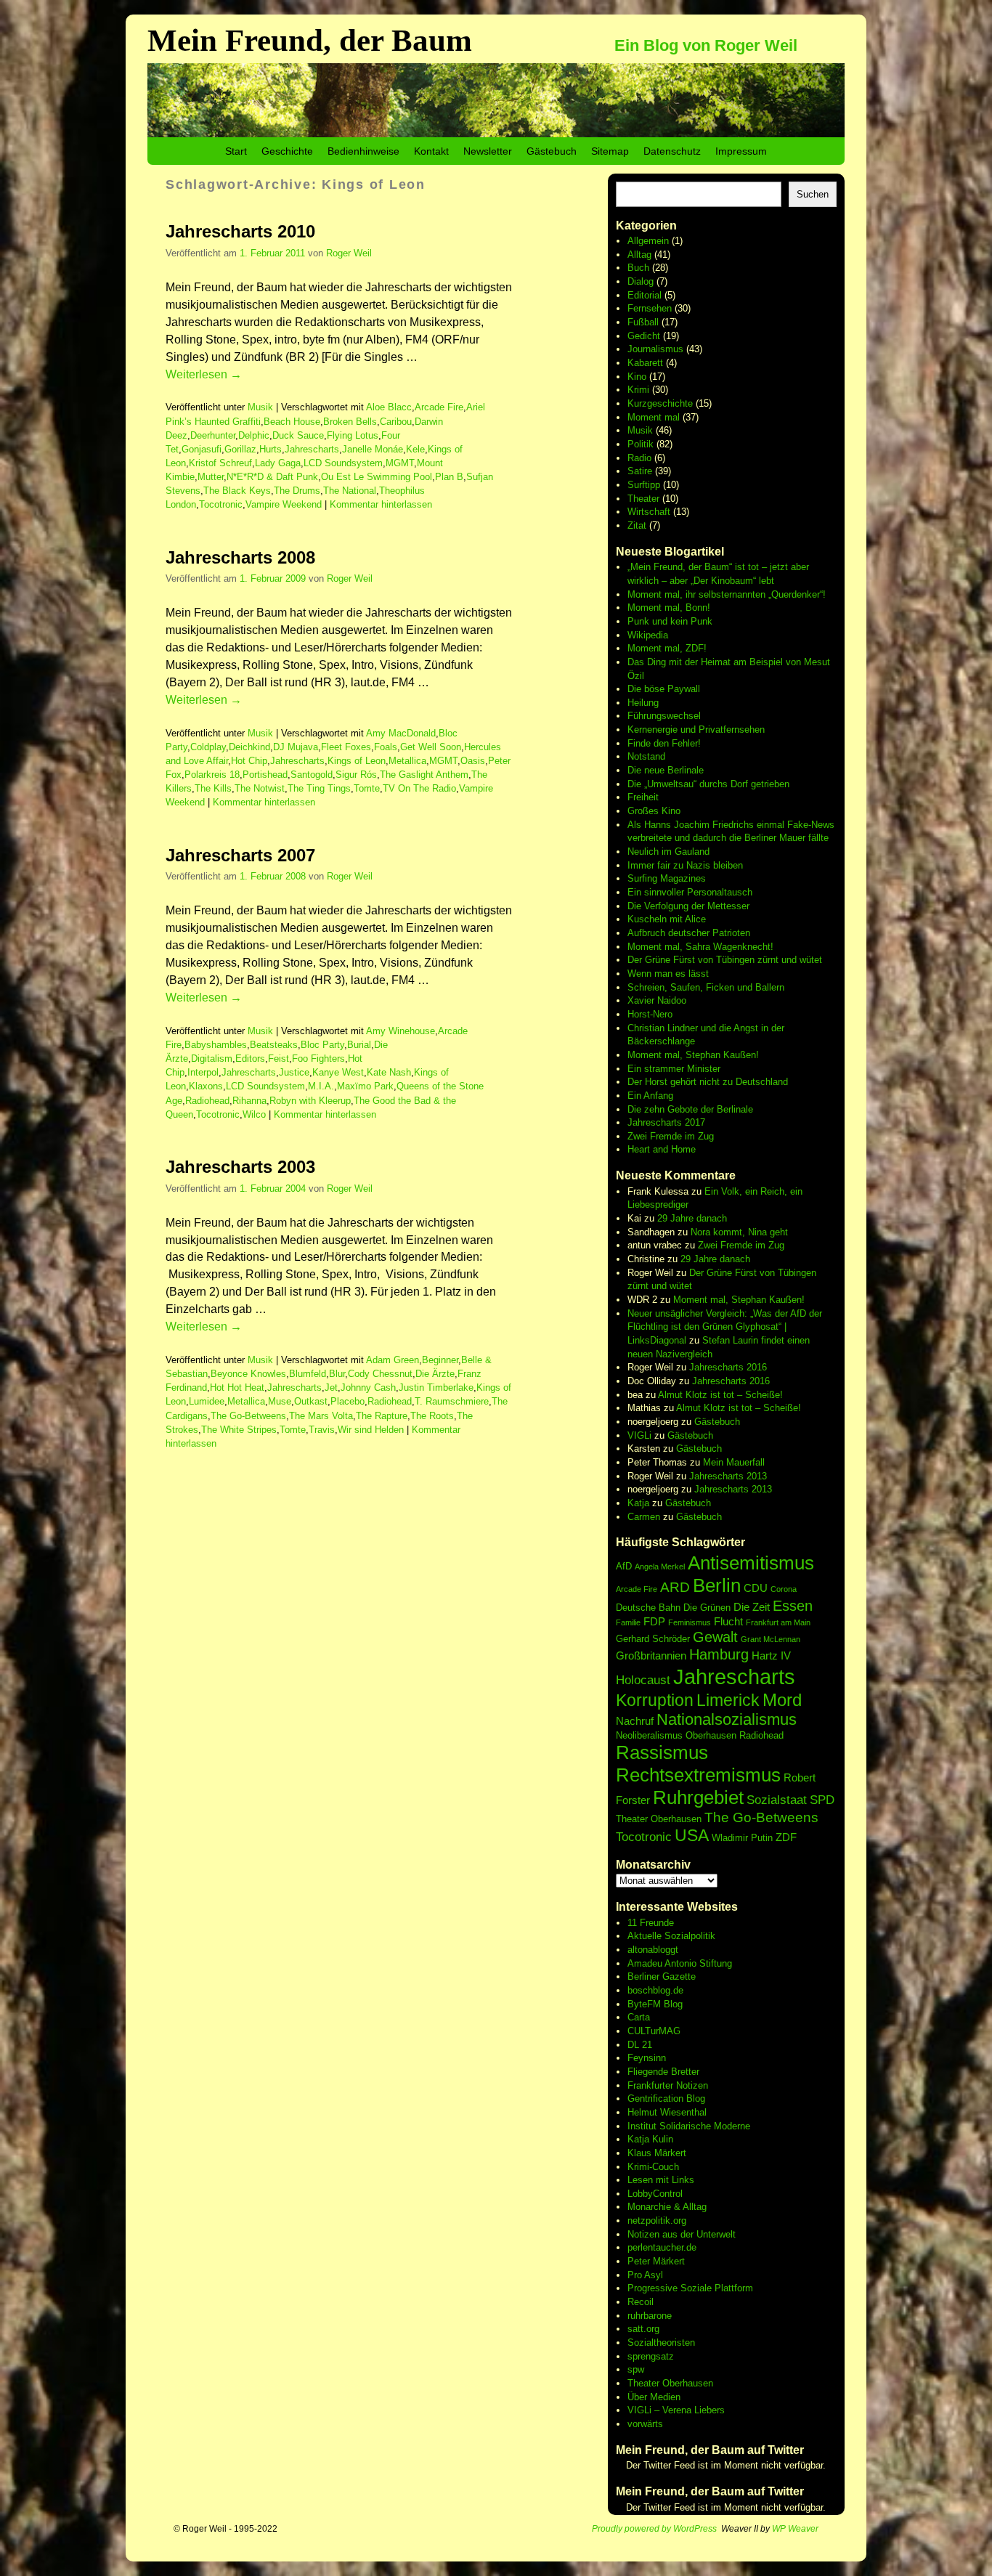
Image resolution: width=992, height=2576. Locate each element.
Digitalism (212, 1059)
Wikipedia (648, 635)
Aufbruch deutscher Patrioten (689, 933)
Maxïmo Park (365, 1086)
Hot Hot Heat (237, 1387)
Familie (628, 1622)
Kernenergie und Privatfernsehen (696, 730)
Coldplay (208, 747)
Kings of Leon (357, 761)
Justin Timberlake (436, 1387)
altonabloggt (653, 1950)
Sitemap (610, 151)
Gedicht (644, 336)
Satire (640, 471)
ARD (675, 1587)
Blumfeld (308, 1374)
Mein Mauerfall (734, 1462)
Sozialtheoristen (661, 2343)
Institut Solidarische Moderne (689, 2126)
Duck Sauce (298, 435)
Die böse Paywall (664, 689)
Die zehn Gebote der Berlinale (690, 1109)
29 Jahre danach (692, 1218)
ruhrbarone (650, 2316)
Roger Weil (349, 253)
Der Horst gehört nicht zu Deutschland (708, 1082)
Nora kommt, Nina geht (739, 1232)
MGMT (400, 463)
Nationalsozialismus (727, 1719)
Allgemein (648, 241)
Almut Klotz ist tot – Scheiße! (720, 1395)
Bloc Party (322, 1045)
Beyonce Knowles (248, 1374)
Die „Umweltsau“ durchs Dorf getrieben (708, 784)
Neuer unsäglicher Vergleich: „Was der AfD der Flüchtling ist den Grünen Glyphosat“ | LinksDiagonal (725, 1327)
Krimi (638, 390)
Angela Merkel (660, 1567)
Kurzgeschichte (660, 403)
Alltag (639, 255)
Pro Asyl (645, 2275)
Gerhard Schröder (653, 1639)
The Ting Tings (319, 788)
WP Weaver (795, 2529)
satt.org (643, 2329)
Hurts (271, 449)
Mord (782, 1700)
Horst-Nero (650, 1014)
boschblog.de (655, 1990)
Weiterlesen (204, 374)
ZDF (786, 1837)
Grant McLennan (771, 1639)
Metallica (407, 761)
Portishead (265, 775)
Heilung (643, 703)
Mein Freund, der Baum (310, 40)
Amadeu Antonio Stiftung (680, 1963)
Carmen (644, 1517)
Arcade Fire (439, 407)
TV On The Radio (419, 788)
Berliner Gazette (662, 1976)
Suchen (813, 194)
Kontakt (431, 151)
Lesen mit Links (661, 2180)
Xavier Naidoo (657, 1000)
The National (350, 491)
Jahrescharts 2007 (240, 855)
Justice (294, 1072)
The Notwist (260, 788)
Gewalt (715, 1637)
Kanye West (338, 1072)
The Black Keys (237, 491)
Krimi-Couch (653, 2167)
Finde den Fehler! (664, 743)
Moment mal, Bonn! (669, 608)
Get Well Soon (431, 747)
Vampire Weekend (284, 504)
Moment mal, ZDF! (667, 648)
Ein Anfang (650, 1096)
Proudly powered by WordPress (654, 2529)
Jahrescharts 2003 (240, 1167)
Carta (639, 2017)
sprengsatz (651, 2356)
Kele (415, 449)
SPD (822, 1800)
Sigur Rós (356, 775)
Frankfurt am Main (778, 1622)
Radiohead (207, 1101)
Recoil (641, 2302)
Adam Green (393, 1360)
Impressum (741, 151)
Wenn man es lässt (668, 974)
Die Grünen (707, 1608)
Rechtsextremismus (698, 1775)
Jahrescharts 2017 (666, 1122)
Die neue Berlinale (666, 770)
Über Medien (654, 2397)
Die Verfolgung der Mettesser (688, 906)
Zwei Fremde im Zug (671, 1136)
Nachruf (635, 1721)
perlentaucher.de (662, 2247)
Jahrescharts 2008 (240, 557)
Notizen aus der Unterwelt (682, 2234)
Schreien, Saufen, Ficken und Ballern (706, 987)
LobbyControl (655, 2194)
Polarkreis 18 (212, 775)
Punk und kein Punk (670, 621)
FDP (654, 1621)
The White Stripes (239, 1430)
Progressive (654, 2288)
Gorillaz (240, 449)
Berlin (717, 1585)
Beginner (440, 1360)
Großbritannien (651, 1655)
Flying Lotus (353, 435)
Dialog (641, 281)
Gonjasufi (202, 449)
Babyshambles (216, 1045)
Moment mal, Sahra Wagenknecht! (700, 947)
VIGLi (639, 1435)
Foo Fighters (318, 1059)
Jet (331, 1387)
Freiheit (643, 797)
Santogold (312, 775)
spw (636, 2369)
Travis (322, 1430)
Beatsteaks (274, 1045)
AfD (624, 1566)
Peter (640, 2261)
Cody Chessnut (380, 1374)
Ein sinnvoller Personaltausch (690, 892)
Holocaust (643, 1680)
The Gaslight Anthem (424, 775)
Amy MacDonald (401, 733)
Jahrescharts (312, 449)
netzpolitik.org (657, 2221)
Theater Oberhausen (659, 1819)
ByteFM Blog (655, 2004)
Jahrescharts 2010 (240, 231)
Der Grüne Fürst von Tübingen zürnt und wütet (725, 960)
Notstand (646, 756)
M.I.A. (321, 1086)
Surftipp (644, 485)
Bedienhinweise (363, 151)
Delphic (254, 435)
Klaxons (206, 1086)
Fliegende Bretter (663, 2072)
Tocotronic (221, 504)
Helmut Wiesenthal (667, 2112)
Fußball (643, 322)
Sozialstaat (777, 1800)
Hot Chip (249, 761)
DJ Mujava (296, 747)
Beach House (292, 422)
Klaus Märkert (657, 2153)
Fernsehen (650, 308)
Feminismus (690, 1622)
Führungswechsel (664, 716)
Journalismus (655, 349)
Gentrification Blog (666, 2098)
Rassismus (662, 1752)
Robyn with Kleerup (310, 1101)
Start (236, 151)
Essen (793, 1606)
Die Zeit (752, 1607)
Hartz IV (771, 1655)
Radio (639, 458)
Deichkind (249, 747)
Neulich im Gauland (668, 852)
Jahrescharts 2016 (728, 1367)
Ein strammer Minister (674, 1069)
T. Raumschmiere (452, 1401)
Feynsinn (647, 2058)
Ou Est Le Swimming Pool (377, 477)
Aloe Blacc (389, 407)
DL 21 (640, 2045)
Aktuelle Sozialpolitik (671, 1936)
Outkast (311, 1401)
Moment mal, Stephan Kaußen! (693, 1055)
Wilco (254, 1114)
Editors (250, 1059)
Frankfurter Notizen (668, 2085)
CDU (756, 1588)
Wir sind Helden (371, 1430)
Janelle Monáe (373, 449)
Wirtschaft (649, 512)
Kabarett (645, 363)
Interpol (203, 1072)
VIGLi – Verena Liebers (676, 2410)
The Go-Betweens (248, 1416)
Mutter (211, 477)
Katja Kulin (650, 2139)
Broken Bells (350, 422)
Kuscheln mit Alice (667, 919)
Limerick (728, 1700)
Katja (638, 1503)
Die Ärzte (435, 1374)
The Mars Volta (321, 1416)
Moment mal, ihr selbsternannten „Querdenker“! (727, 594)
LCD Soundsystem (343, 463)
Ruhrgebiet (698, 1797)
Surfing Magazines (667, 878)
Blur (337, 1374)
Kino (637, 377)
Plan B (449, 477)
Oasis (473, 761)
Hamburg (719, 1654)
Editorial (645, 295)
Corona (784, 1589)
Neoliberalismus (649, 1735)
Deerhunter (213, 435)
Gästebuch (552, 151)
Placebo (347, 1401)
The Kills (213, 788)
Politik (641, 444)
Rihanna (249, 1101)
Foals (386, 747)
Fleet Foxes (346, 747)
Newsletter (488, 151)
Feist (279, 1059)
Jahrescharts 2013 (728, 1476)
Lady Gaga (278, 463)
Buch (638, 268)
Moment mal (654, 417)
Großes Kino (654, 811)
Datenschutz (672, 151)
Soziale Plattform (717, 2288)
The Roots (432, 1416)
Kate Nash (389, 1072)
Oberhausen (711, 1735)
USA (692, 1835)
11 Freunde (651, 1923)
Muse (280, 1401)
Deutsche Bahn (648, 1608)
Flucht (728, 1621)
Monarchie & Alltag (667, 2207)
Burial (359, 1045)
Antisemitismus (751, 1563)
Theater (643, 499)
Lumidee (207, 1401)
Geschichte (287, 151)
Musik (260, 407)
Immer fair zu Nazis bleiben (685, 865)
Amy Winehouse (401, 1031)
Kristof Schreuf (220, 463)
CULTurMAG (654, 2031)
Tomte (367, 788)
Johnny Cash (368, 1387)
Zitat (637, 525)
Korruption (655, 1700)
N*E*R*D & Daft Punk (272, 477)
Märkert (669, 2261)
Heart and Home (662, 1149)
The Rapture (382, 1416)
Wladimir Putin (742, 1838)
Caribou (396, 422)
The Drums (297, 491)
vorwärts (645, 2424)
